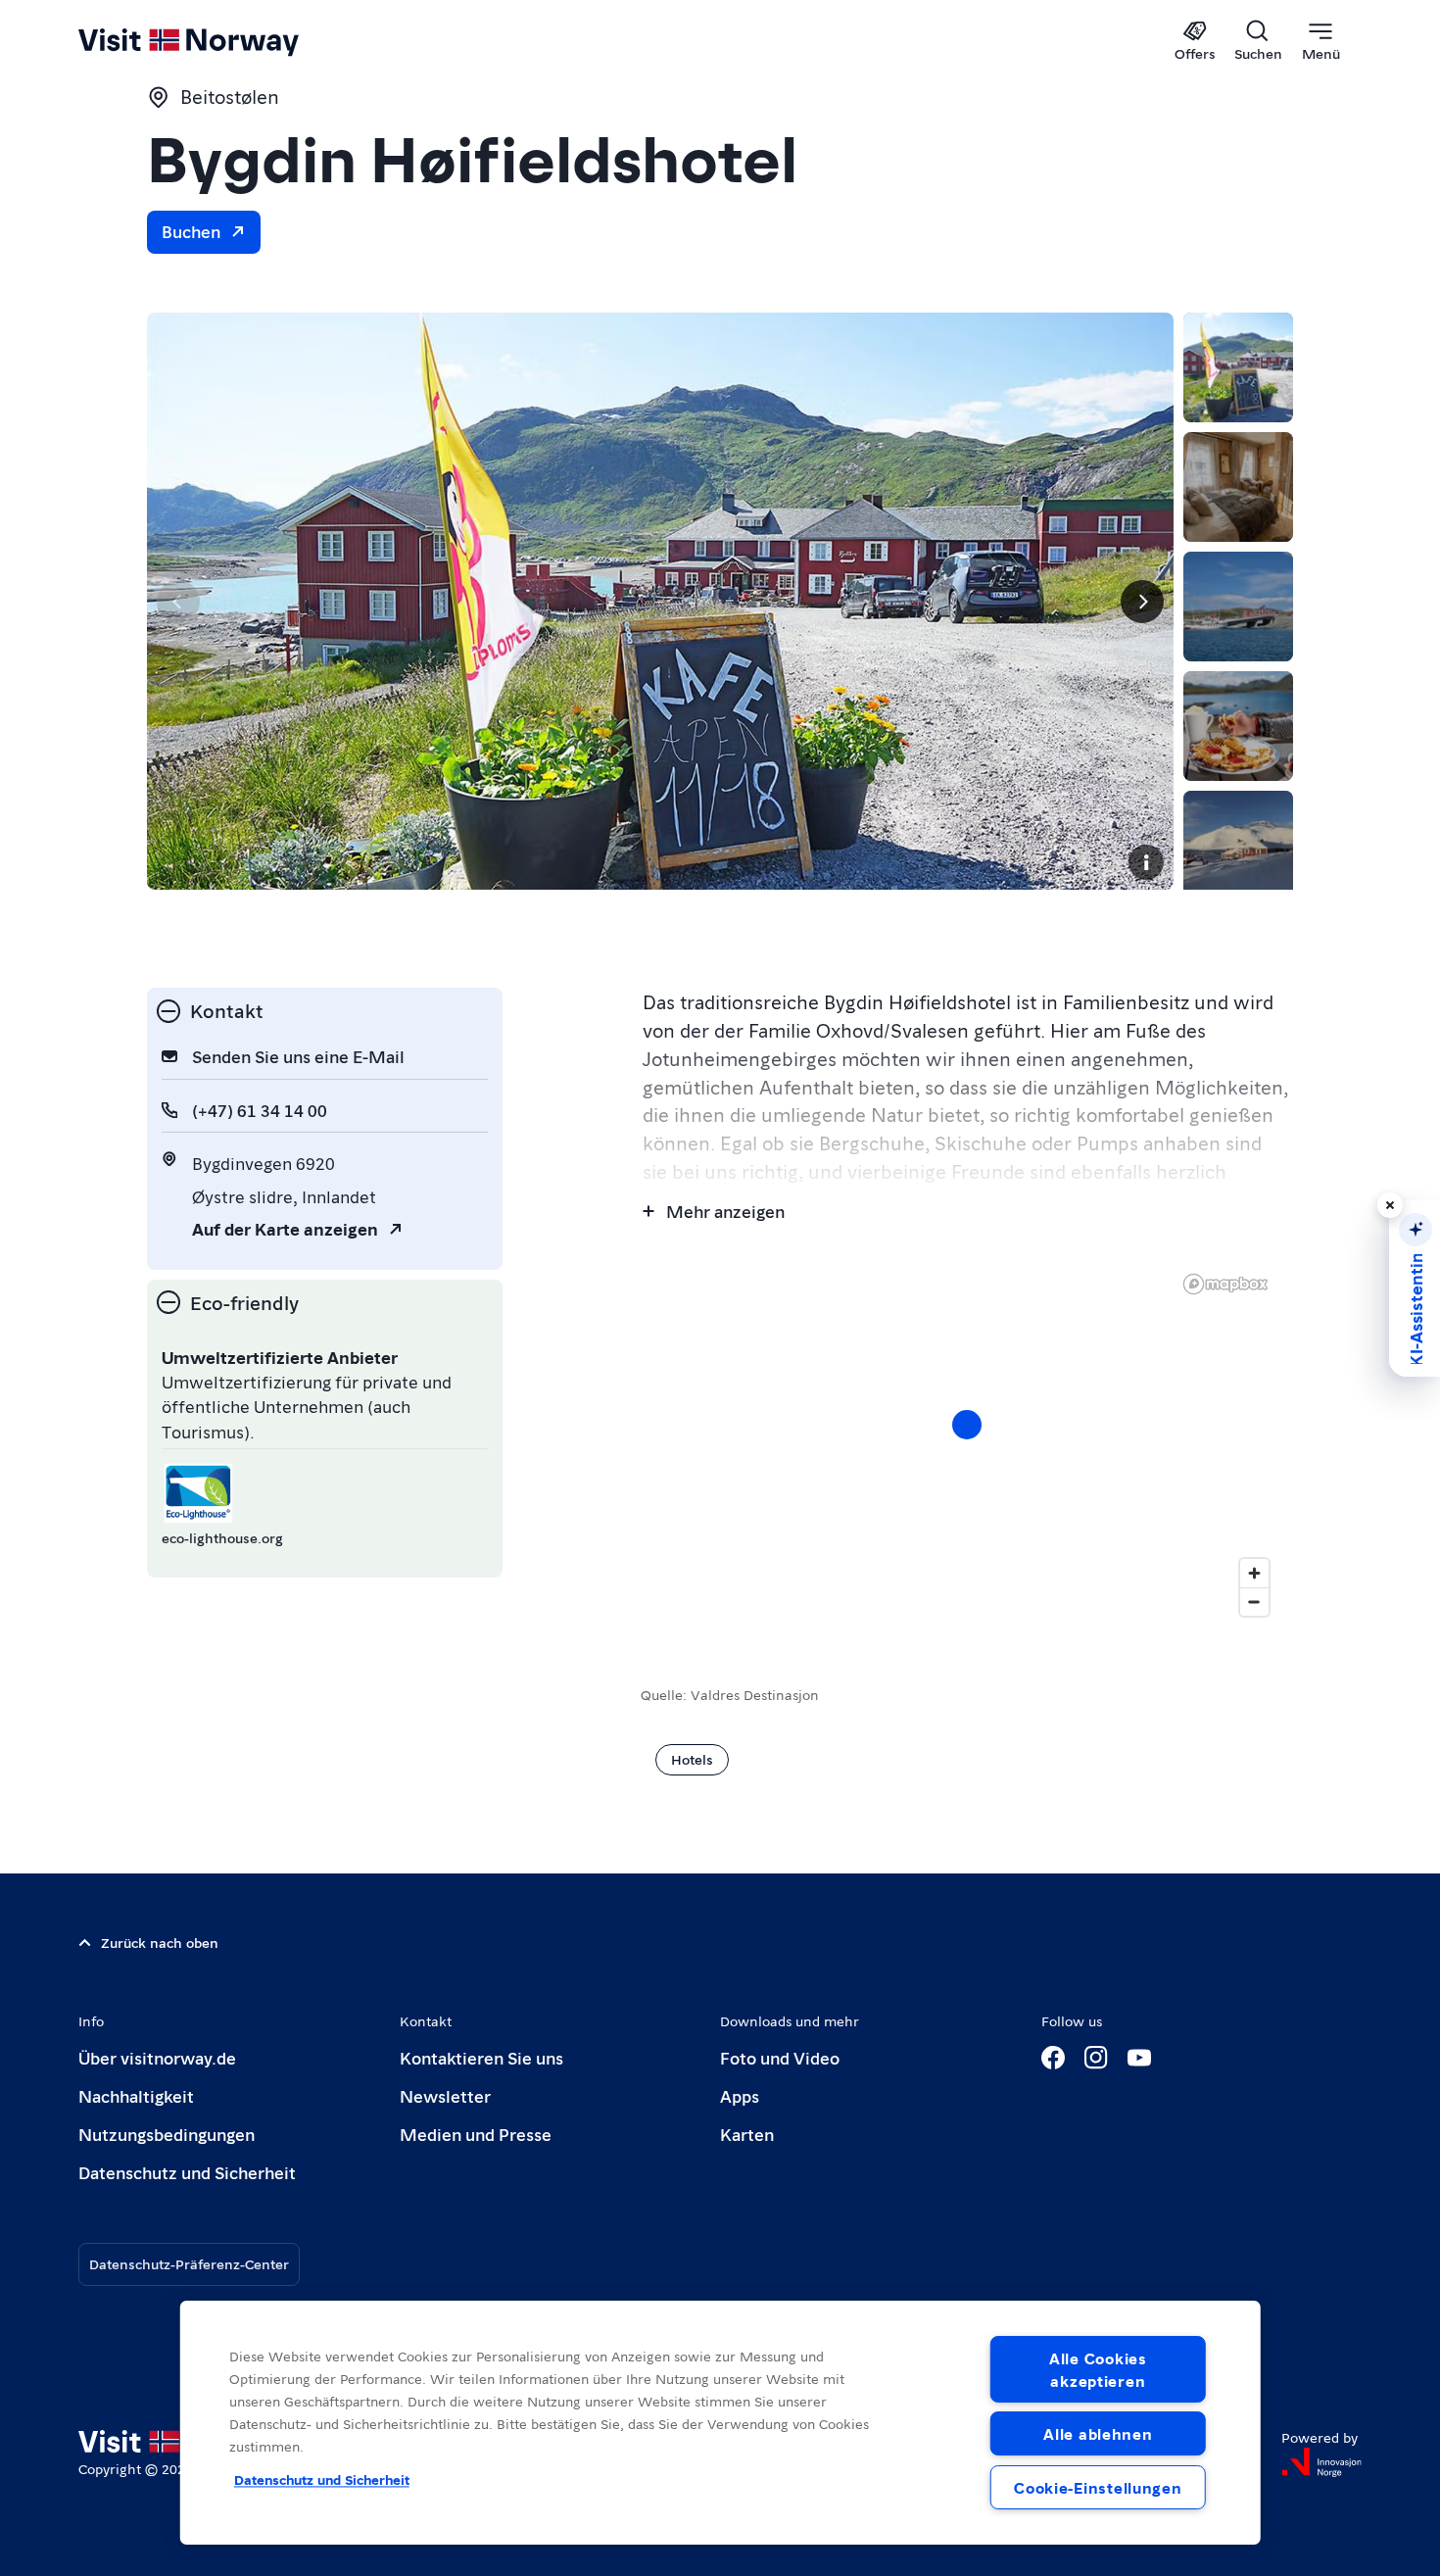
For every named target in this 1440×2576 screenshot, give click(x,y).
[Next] (1142, 602)
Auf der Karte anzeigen (285, 1228)
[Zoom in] (1254, 1573)
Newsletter (445, 2095)
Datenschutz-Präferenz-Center (189, 2263)
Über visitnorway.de (157, 2057)
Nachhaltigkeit (136, 2095)
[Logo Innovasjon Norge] (1321, 2462)
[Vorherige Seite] (178, 602)
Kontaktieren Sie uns (481, 2057)
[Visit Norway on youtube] (1139, 2058)
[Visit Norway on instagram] (1096, 2058)
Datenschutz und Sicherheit (187, 2172)
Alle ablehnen (1098, 2433)
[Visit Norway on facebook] (1053, 2058)
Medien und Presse (476, 2134)
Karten (747, 2134)
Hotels (692, 1759)
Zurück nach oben (160, 1942)
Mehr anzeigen (725, 1211)
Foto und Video (780, 2057)
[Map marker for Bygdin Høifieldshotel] (967, 1425)
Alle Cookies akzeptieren (1098, 2369)
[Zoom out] (1254, 1602)
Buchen (191, 231)
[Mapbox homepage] (1225, 1284)
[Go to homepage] (221, 41)
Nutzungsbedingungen (167, 2134)
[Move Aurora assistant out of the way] (1390, 1205)
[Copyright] (1146, 862)
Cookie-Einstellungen (1098, 2487)
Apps (740, 2095)
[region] (720, 2423)
